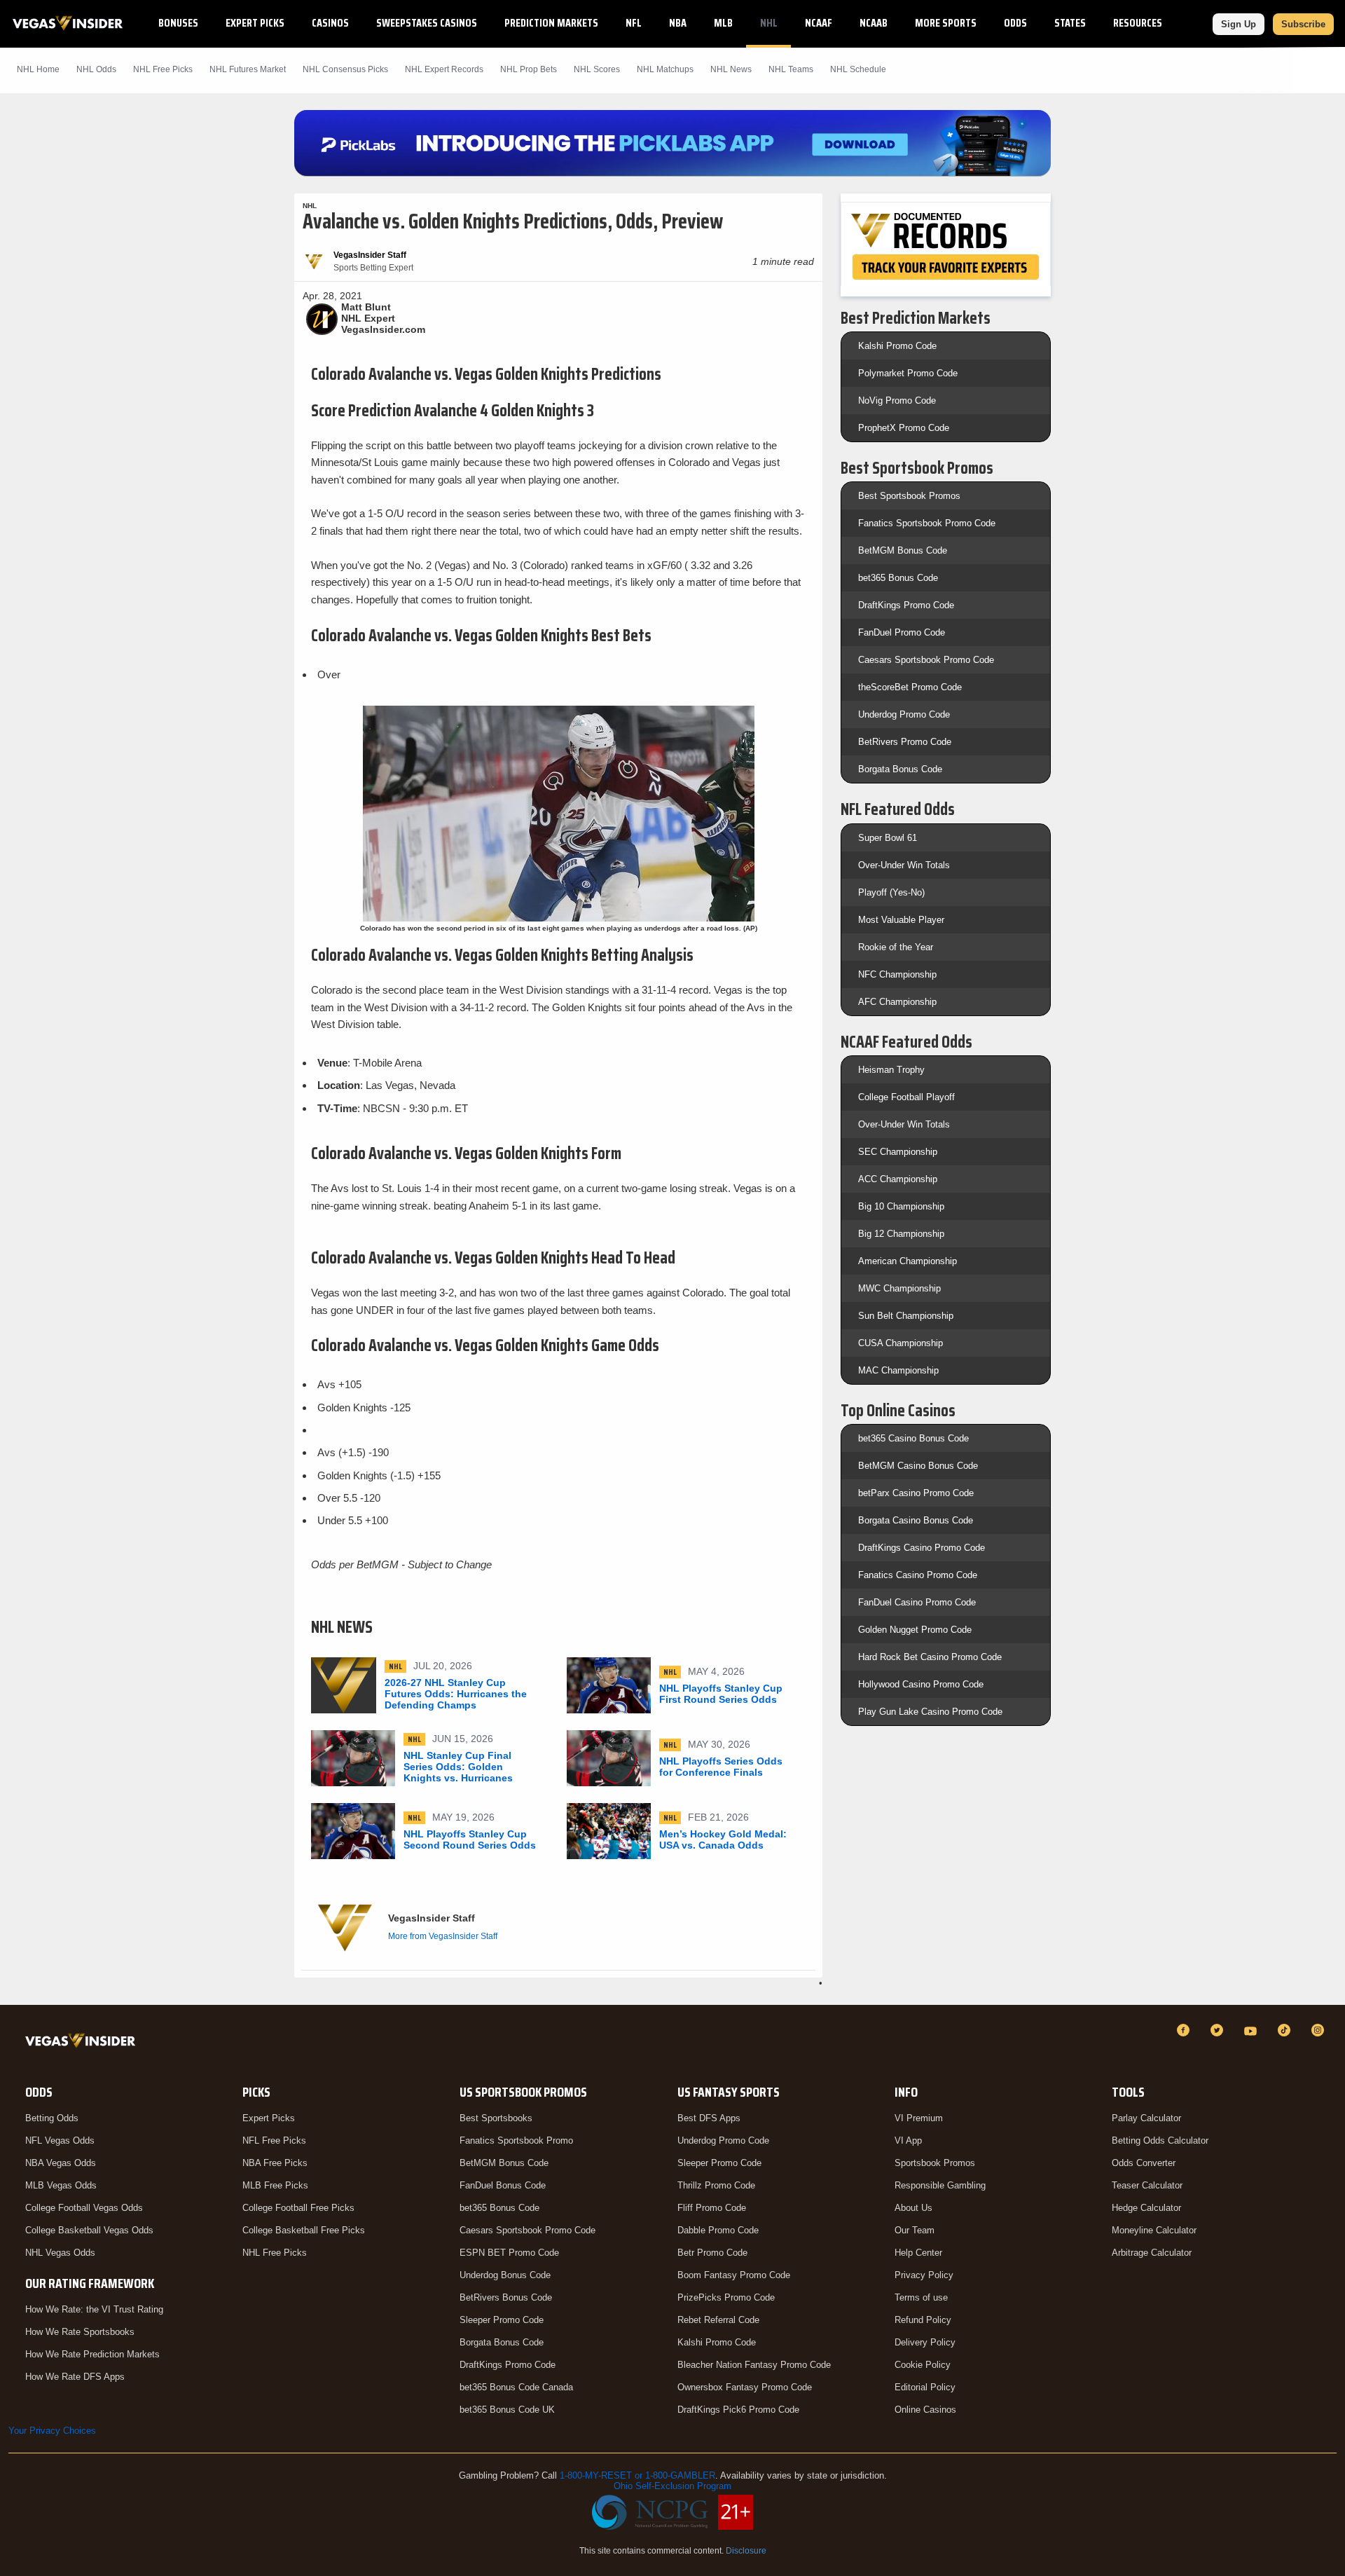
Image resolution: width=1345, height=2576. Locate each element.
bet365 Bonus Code (898, 578)
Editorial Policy (925, 2387)
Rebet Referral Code (718, 2320)
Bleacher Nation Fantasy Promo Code (754, 2365)
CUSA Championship (901, 1343)
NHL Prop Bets (529, 69)
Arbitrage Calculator (1152, 2253)
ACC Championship (898, 1179)
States (1070, 23)
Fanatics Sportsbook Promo (516, 2140)
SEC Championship (898, 1152)
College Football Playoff (906, 1097)
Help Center (918, 2253)
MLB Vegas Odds (61, 2185)
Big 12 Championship (901, 1234)
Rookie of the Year (896, 947)
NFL (634, 23)
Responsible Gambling (940, 2185)
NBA (678, 23)
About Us (913, 2208)
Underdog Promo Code (904, 714)
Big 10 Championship (901, 1206)
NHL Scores (597, 69)
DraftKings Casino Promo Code (922, 1548)
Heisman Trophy (891, 1070)
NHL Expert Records (444, 69)
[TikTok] (1286, 2030)
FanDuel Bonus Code (503, 2185)
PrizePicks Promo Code (726, 2297)
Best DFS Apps (709, 2118)
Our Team (915, 2230)
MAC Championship (898, 1370)
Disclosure (746, 2551)
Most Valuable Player (901, 920)
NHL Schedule (858, 69)
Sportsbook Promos (935, 2163)
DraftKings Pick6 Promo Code (738, 2410)
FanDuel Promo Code (902, 632)
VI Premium (919, 2118)
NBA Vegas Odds (61, 2163)
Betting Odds (52, 2118)
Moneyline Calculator (1154, 2230)
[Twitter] (1219, 2030)
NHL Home (38, 69)
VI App (908, 2140)
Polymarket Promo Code (908, 373)
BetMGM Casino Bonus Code (918, 1466)
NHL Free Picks (275, 2253)
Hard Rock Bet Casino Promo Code (930, 1657)
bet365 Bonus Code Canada (516, 2387)
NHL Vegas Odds (60, 2253)
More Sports (946, 23)
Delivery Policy (925, 2342)
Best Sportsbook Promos (909, 496)
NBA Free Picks (275, 2163)
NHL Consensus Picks (345, 69)
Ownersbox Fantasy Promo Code (745, 2387)
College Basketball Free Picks (304, 2230)
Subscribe (1303, 24)
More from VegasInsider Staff (443, 1936)
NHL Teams (791, 69)
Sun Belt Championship (906, 1316)
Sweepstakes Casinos (427, 23)
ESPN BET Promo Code (509, 2253)
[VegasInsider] (83, 2043)
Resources (1138, 23)
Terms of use (921, 2297)
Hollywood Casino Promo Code (921, 1684)
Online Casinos (925, 2410)
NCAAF (819, 23)
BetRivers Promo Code (905, 742)
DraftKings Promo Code (906, 605)
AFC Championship (897, 1002)
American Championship (908, 1261)
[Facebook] (1185, 2030)
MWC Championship (899, 1288)
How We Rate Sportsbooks (80, 2332)
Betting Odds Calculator (1160, 2140)
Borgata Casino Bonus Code (916, 1520)
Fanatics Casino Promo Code (918, 1575)
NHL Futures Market (248, 69)
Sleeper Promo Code (502, 2320)
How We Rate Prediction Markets (92, 2354)
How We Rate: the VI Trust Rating (94, 2309)
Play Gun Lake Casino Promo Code (930, 1712)
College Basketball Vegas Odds (89, 2230)
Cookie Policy (923, 2365)
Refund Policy (923, 2320)
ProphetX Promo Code (904, 428)
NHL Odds (96, 69)
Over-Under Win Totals (904, 865)
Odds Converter (1144, 2163)
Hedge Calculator (1146, 2208)
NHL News (731, 69)
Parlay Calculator (1146, 2118)
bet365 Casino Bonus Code (913, 1438)
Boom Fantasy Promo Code (734, 2275)
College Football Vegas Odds (84, 2208)
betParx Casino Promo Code (916, 1493)
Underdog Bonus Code (505, 2275)
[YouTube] (1253, 2030)
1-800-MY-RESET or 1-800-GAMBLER (637, 2475)
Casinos (330, 23)
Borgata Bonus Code (900, 769)
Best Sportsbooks (496, 2118)
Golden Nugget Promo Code (915, 1630)
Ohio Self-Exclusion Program (672, 2486)
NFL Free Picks (274, 2140)
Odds (1015, 23)
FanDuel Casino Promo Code (917, 1602)
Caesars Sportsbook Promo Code (926, 660)
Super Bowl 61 (888, 838)
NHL (769, 23)
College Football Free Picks (298, 2208)
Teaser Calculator (1147, 2185)
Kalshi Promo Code (897, 346)
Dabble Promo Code (718, 2230)
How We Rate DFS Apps (75, 2377)
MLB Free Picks (275, 2185)
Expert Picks (255, 23)
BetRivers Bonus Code (506, 2297)
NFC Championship (897, 974)
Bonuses (178, 23)
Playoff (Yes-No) (891, 892)
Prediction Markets (551, 23)
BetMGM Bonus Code (903, 550)
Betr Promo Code (712, 2253)
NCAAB (874, 23)
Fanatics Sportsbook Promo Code (927, 523)
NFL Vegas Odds (60, 2140)
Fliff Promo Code (712, 2208)
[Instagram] (1320, 2030)
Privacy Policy (924, 2275)
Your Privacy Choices (52, 2431)
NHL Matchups (665, 69)
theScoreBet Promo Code (910, 687)
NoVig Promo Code (897, 400)
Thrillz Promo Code (716, 2185)
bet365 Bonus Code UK (507, 2410)
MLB (723, 23)
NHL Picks (163, 69)
